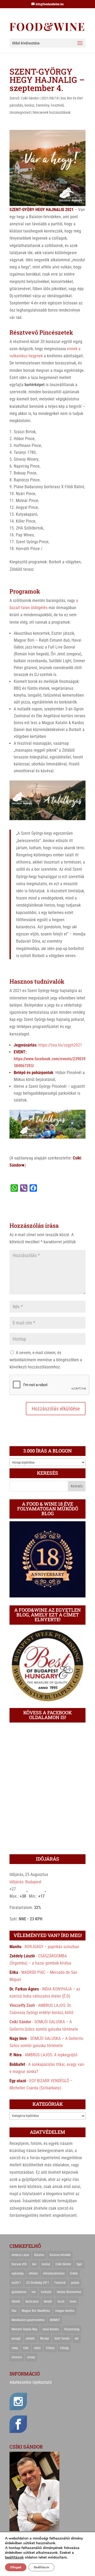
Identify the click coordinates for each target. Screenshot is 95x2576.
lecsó (61, 2301)
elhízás (33, 2273)
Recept (45, 2339)
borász (29, 105)
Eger (79, 2264)
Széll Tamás (62, 2339)
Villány (50, 2348)
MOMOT (55, 2320)
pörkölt (30, 2339)
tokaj (15, 2348)
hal (34, 2292)
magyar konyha (65, 2311)
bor (63, 98)
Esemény (42, 105)
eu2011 (16, 2283)
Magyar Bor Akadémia (36, 2311)
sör (77, 2339)
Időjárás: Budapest (25, 1882)
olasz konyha (51, 2329)
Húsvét (16, 2301)
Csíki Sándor (30, 98)
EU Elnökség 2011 (38, 2283)
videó (37, 2348)
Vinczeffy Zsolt (22, 2005)
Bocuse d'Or (19, 2264)
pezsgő (16, 2339)
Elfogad (16, 2567)
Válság (64, 2348)
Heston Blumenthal (69, 2292)
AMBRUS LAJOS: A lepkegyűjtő (51, 2055)
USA (26, 2348)
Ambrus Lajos (20, 2255)
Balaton (39, 2255)
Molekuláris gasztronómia (28, 2320)
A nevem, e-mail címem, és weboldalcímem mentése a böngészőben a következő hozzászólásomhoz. (46, 1360)
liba (14, 2311)
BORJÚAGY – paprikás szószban (52, 1947)
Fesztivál (57, 105)
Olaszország (72, 2329)
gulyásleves (19, 2292)
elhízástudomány (54, 2273)
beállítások (14, 2557)
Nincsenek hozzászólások (52, 112)
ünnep (31, 2357)
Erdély (74, 2273)
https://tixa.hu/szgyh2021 (60, 1045)
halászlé (46, 2292)
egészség (18, 2273)
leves (73, 2301)
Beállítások (41, 2567)
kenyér (48, 2301)
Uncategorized (20, 112)
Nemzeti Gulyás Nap (24, 2329)
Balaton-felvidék (60, 2255)
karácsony (32, 2301)
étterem (17, 2357)
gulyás (75, 2283)
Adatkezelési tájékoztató (31, 2382)
